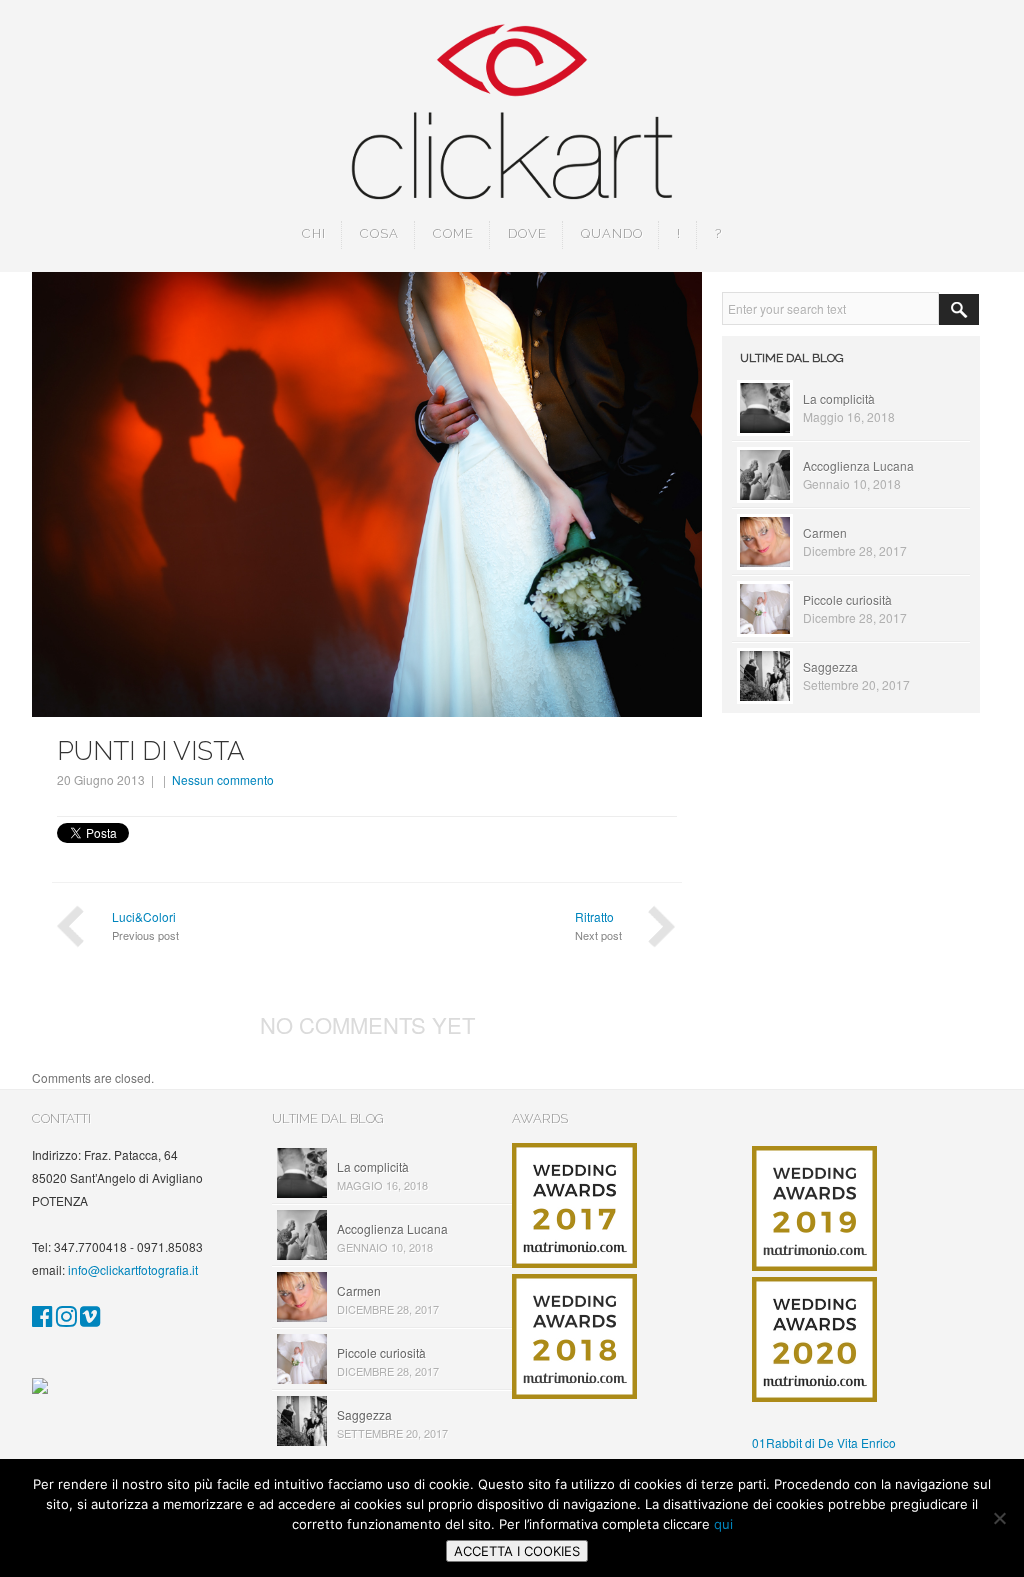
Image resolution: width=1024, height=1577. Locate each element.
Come (453, 233)
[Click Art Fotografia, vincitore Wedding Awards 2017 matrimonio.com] (574, 1262)
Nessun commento (223, 779)
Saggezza (830, 666)
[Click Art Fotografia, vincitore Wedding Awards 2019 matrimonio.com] (814, 1265)
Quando (612, 233)
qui (723, 1524)
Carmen (825, 532)
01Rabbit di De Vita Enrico (824, 1442)
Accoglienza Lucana (858, 465)
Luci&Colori (144, 916)
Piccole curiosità (847, 599)
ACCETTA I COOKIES (517, 1551)
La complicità (839, 398)
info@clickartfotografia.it (133, 1269)
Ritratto (594, 916)
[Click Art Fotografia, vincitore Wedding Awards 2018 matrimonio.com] (574, 1393)
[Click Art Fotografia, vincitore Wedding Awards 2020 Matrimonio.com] (814, 1396)
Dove (527, 233)
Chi (314, 233)
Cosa (379, 233)
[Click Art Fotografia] (42, 1319)
